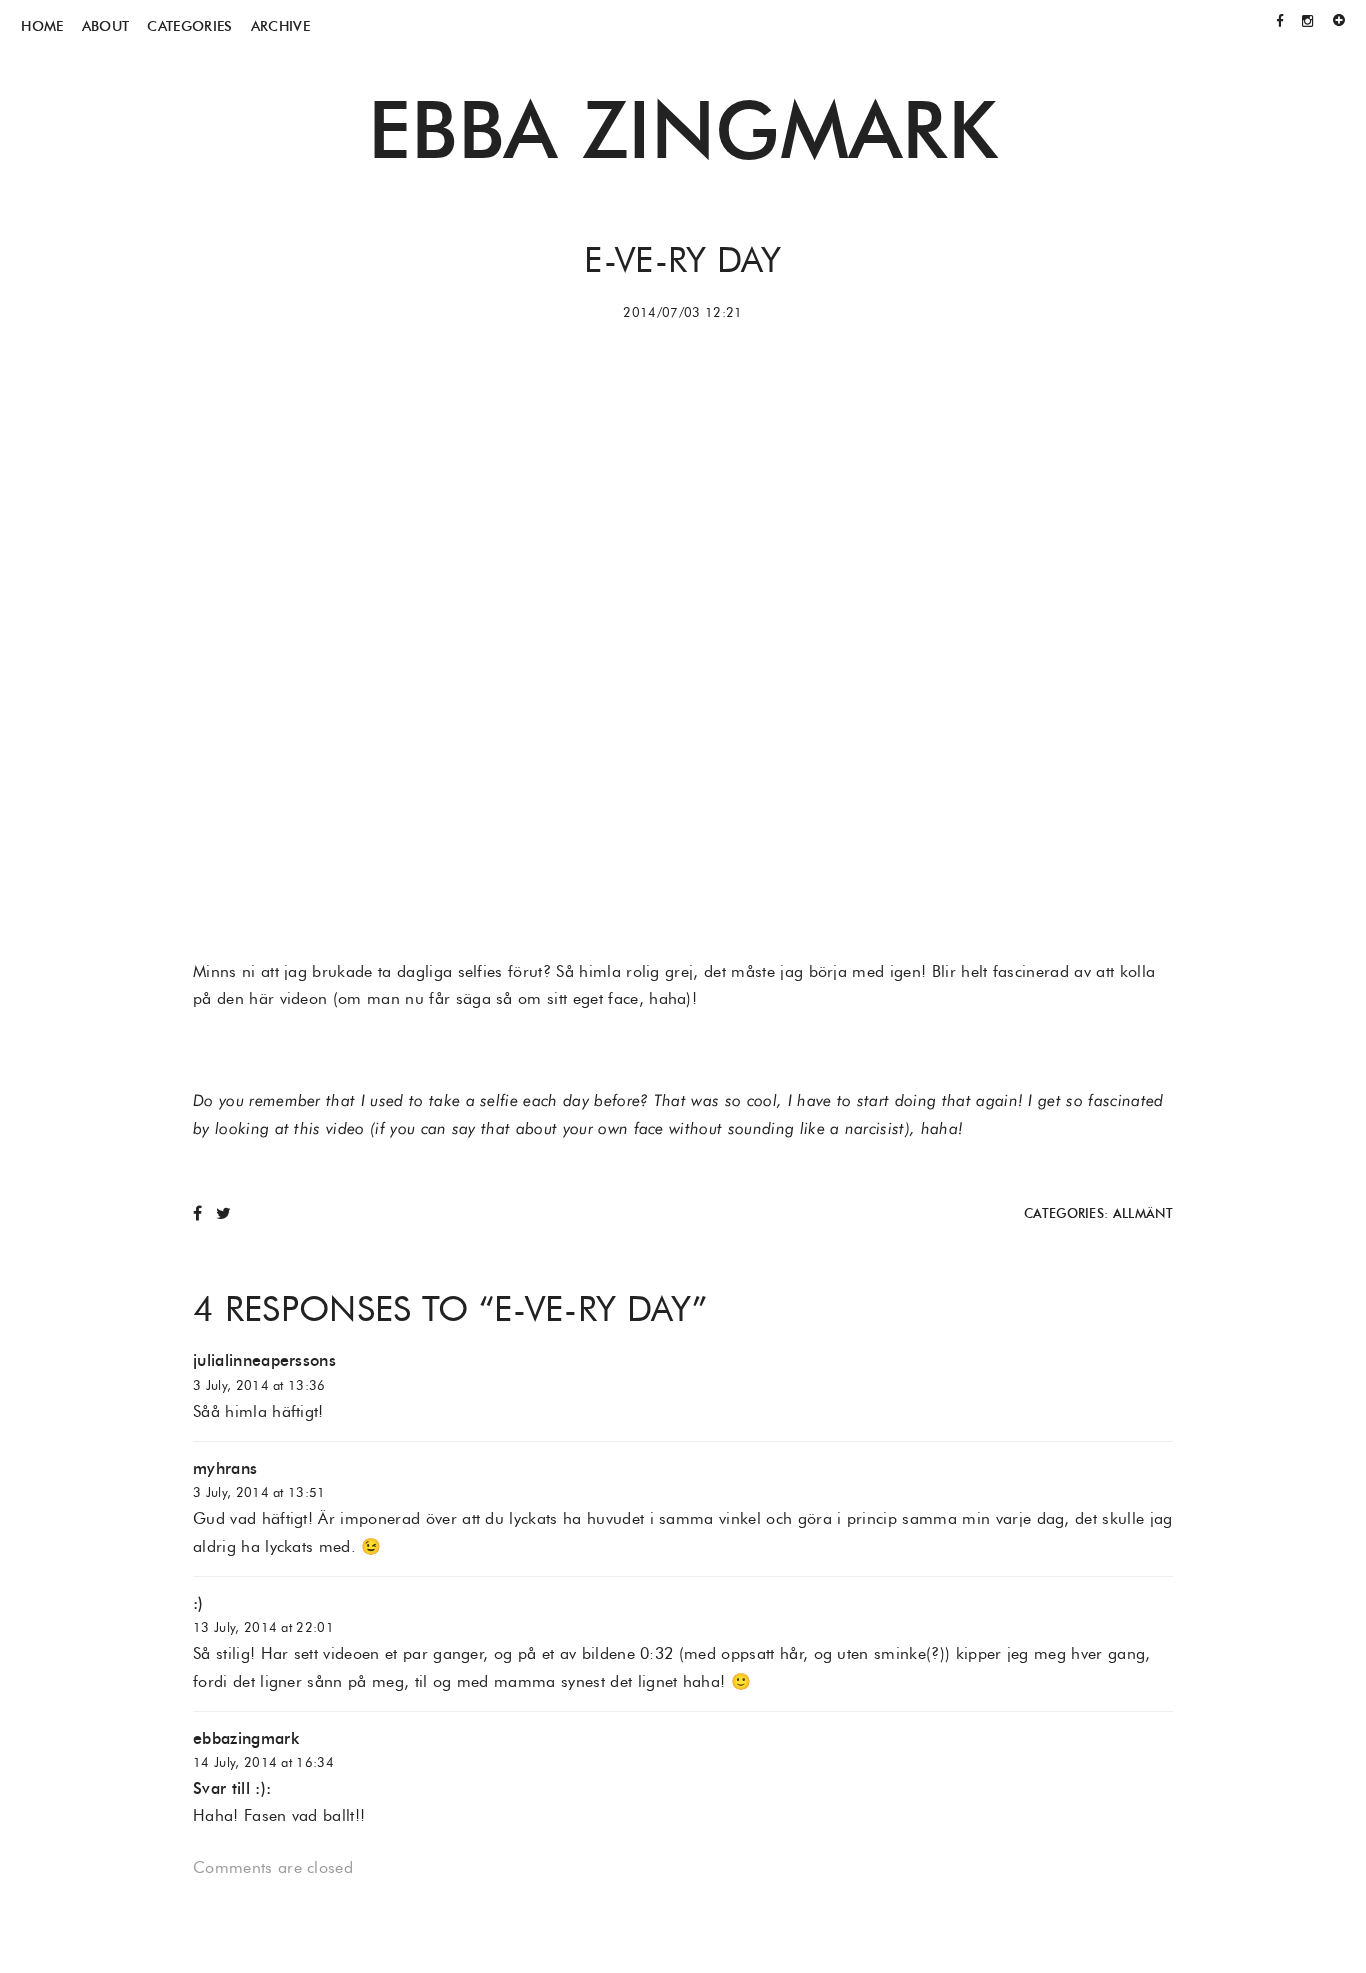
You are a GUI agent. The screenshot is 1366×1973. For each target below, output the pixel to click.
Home (42, 26)
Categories (189, 26)
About (106, 26)
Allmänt (1143, 1213)
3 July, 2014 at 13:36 (259, 1385)
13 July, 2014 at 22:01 (263, 1627)
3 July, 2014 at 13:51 (259, 1492)
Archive (280, 26)
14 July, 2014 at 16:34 (263, 1762)
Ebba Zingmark (683, 129)
